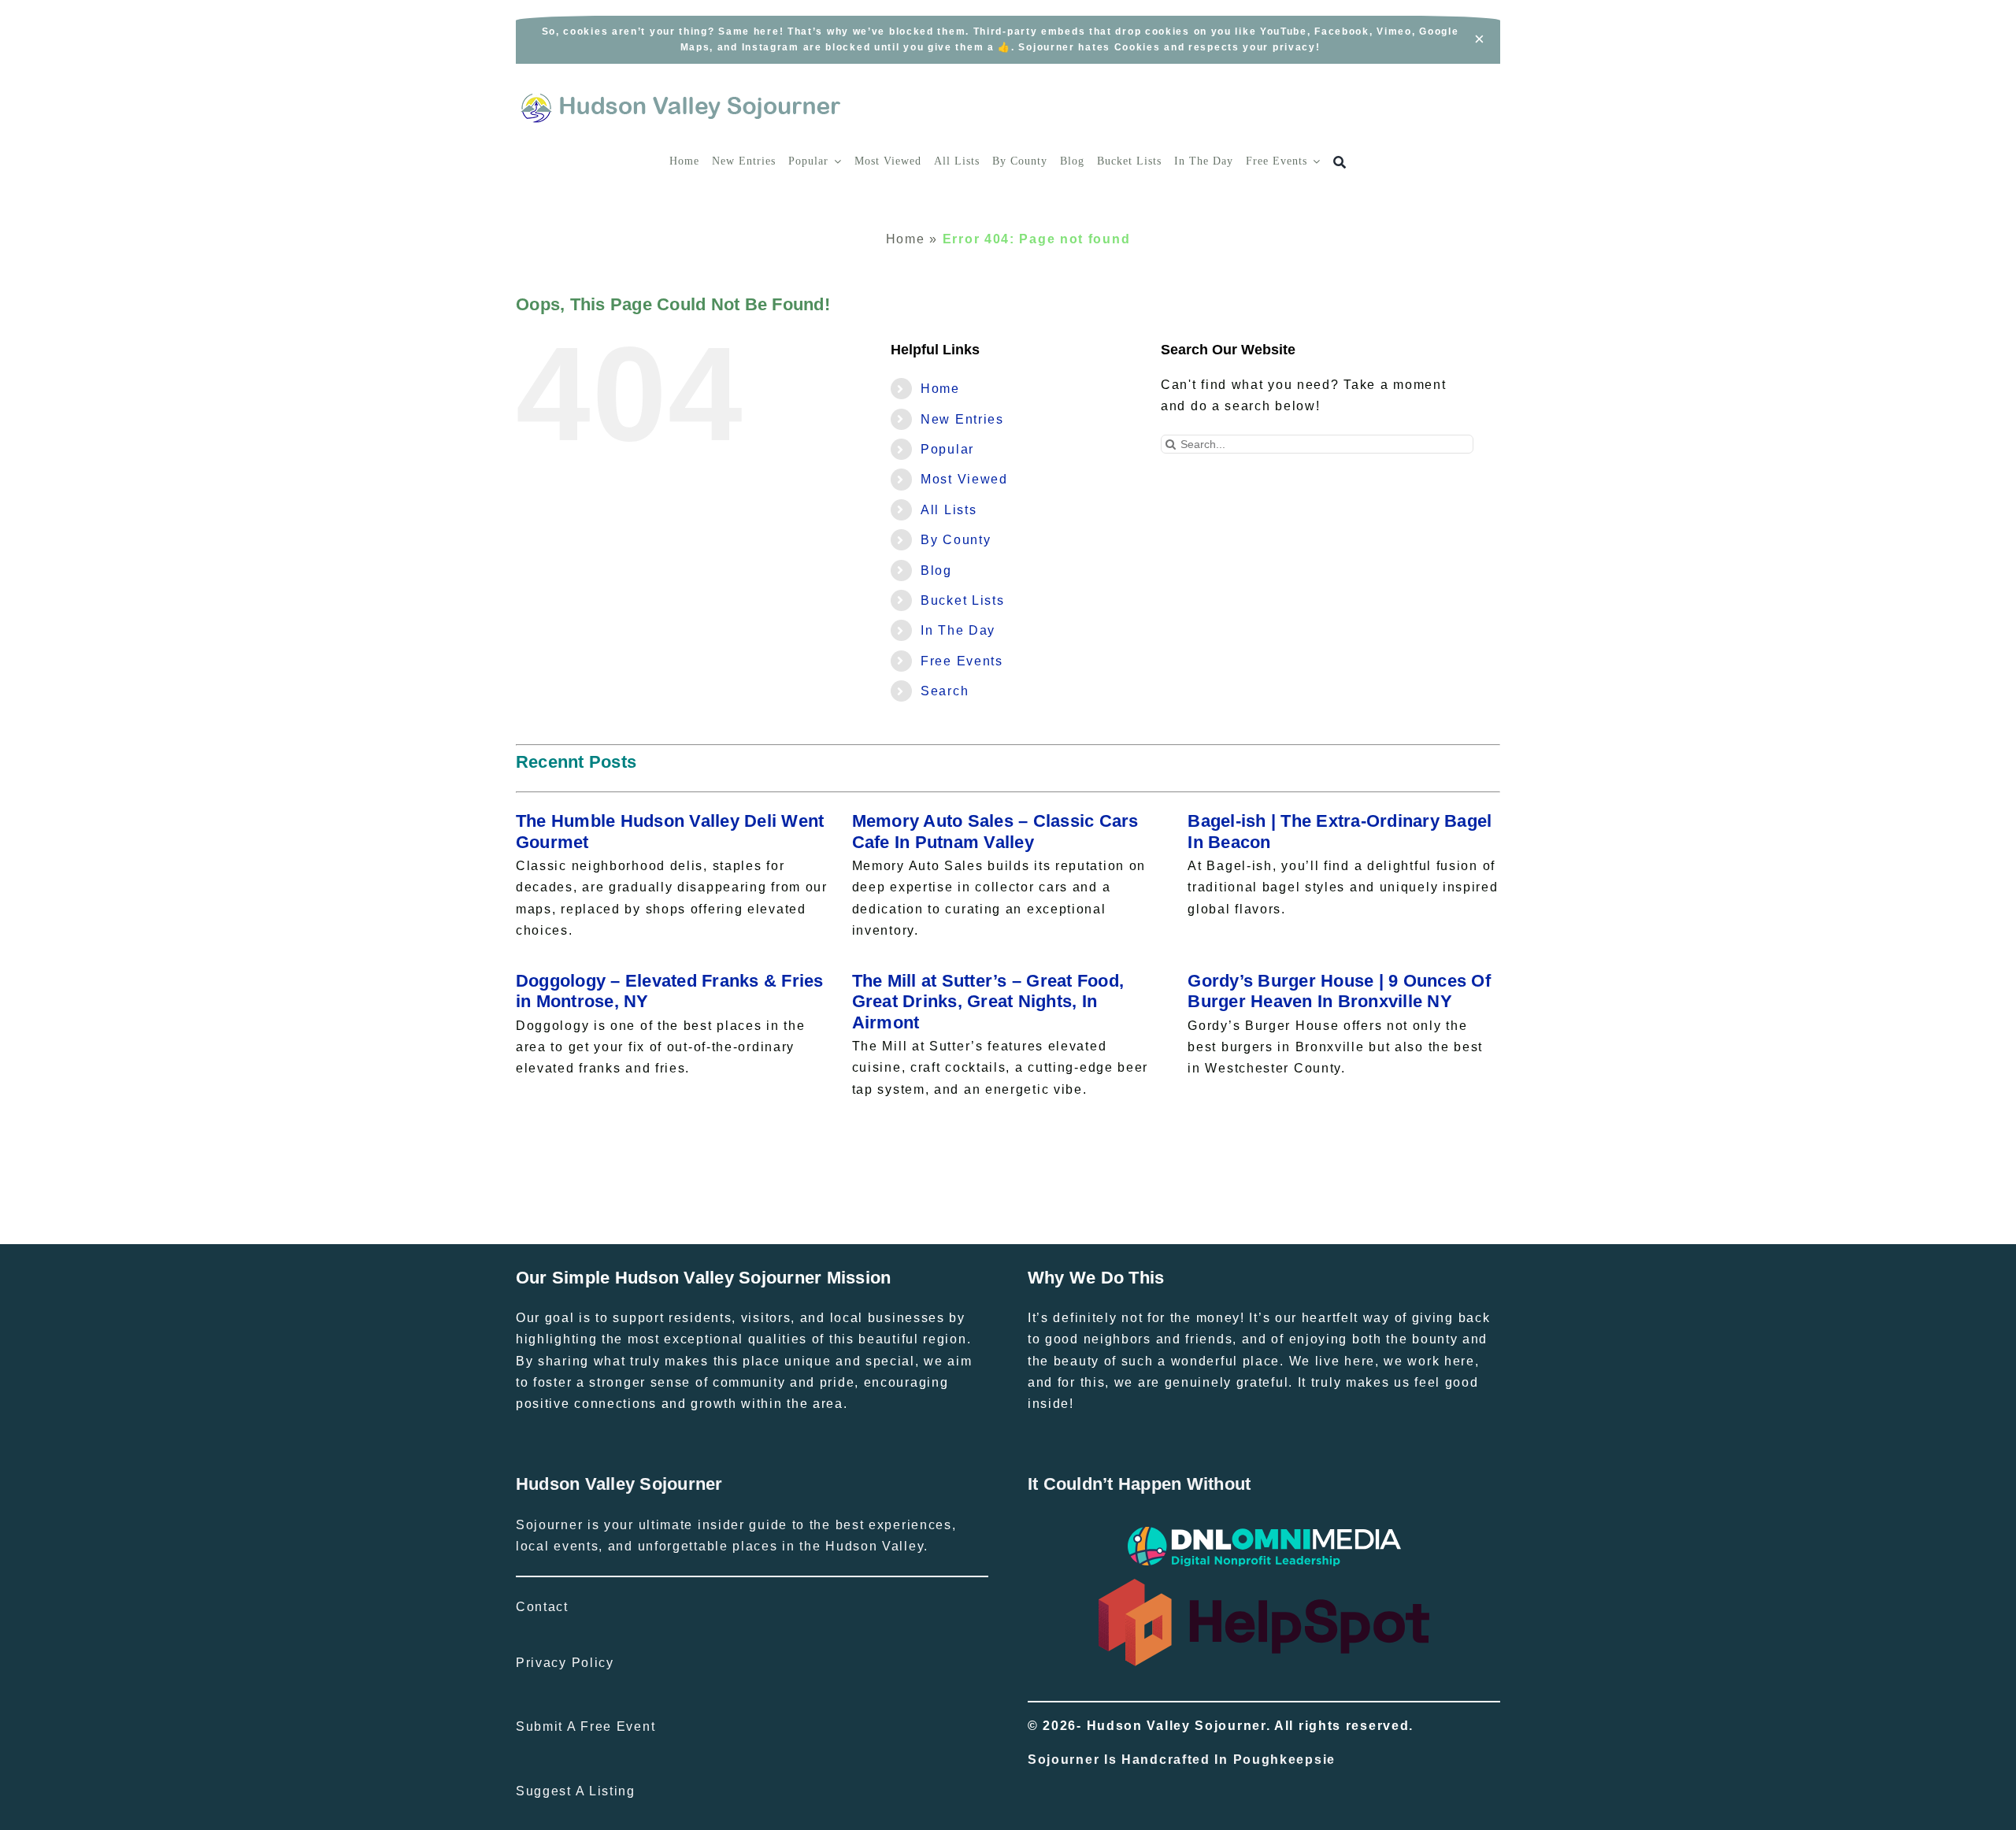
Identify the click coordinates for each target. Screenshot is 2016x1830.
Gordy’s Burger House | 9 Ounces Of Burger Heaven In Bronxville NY (1339, 991)
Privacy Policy (565, 1663)
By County (956, 540)
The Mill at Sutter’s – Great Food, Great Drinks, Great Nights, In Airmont (988, 1002)
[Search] (1340, 163)
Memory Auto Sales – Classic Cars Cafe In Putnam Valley (995, 831)
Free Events (962, 661)
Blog (936, 570)
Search (945, 691)
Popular (947, 449)
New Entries (962, 419)
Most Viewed (964, 479)
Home (906, 239)
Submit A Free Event (586, 1726)
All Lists (949, 510)
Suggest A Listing (576, 1791)
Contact (542, 1607)
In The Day (958, 630)
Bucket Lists (962, 600)
